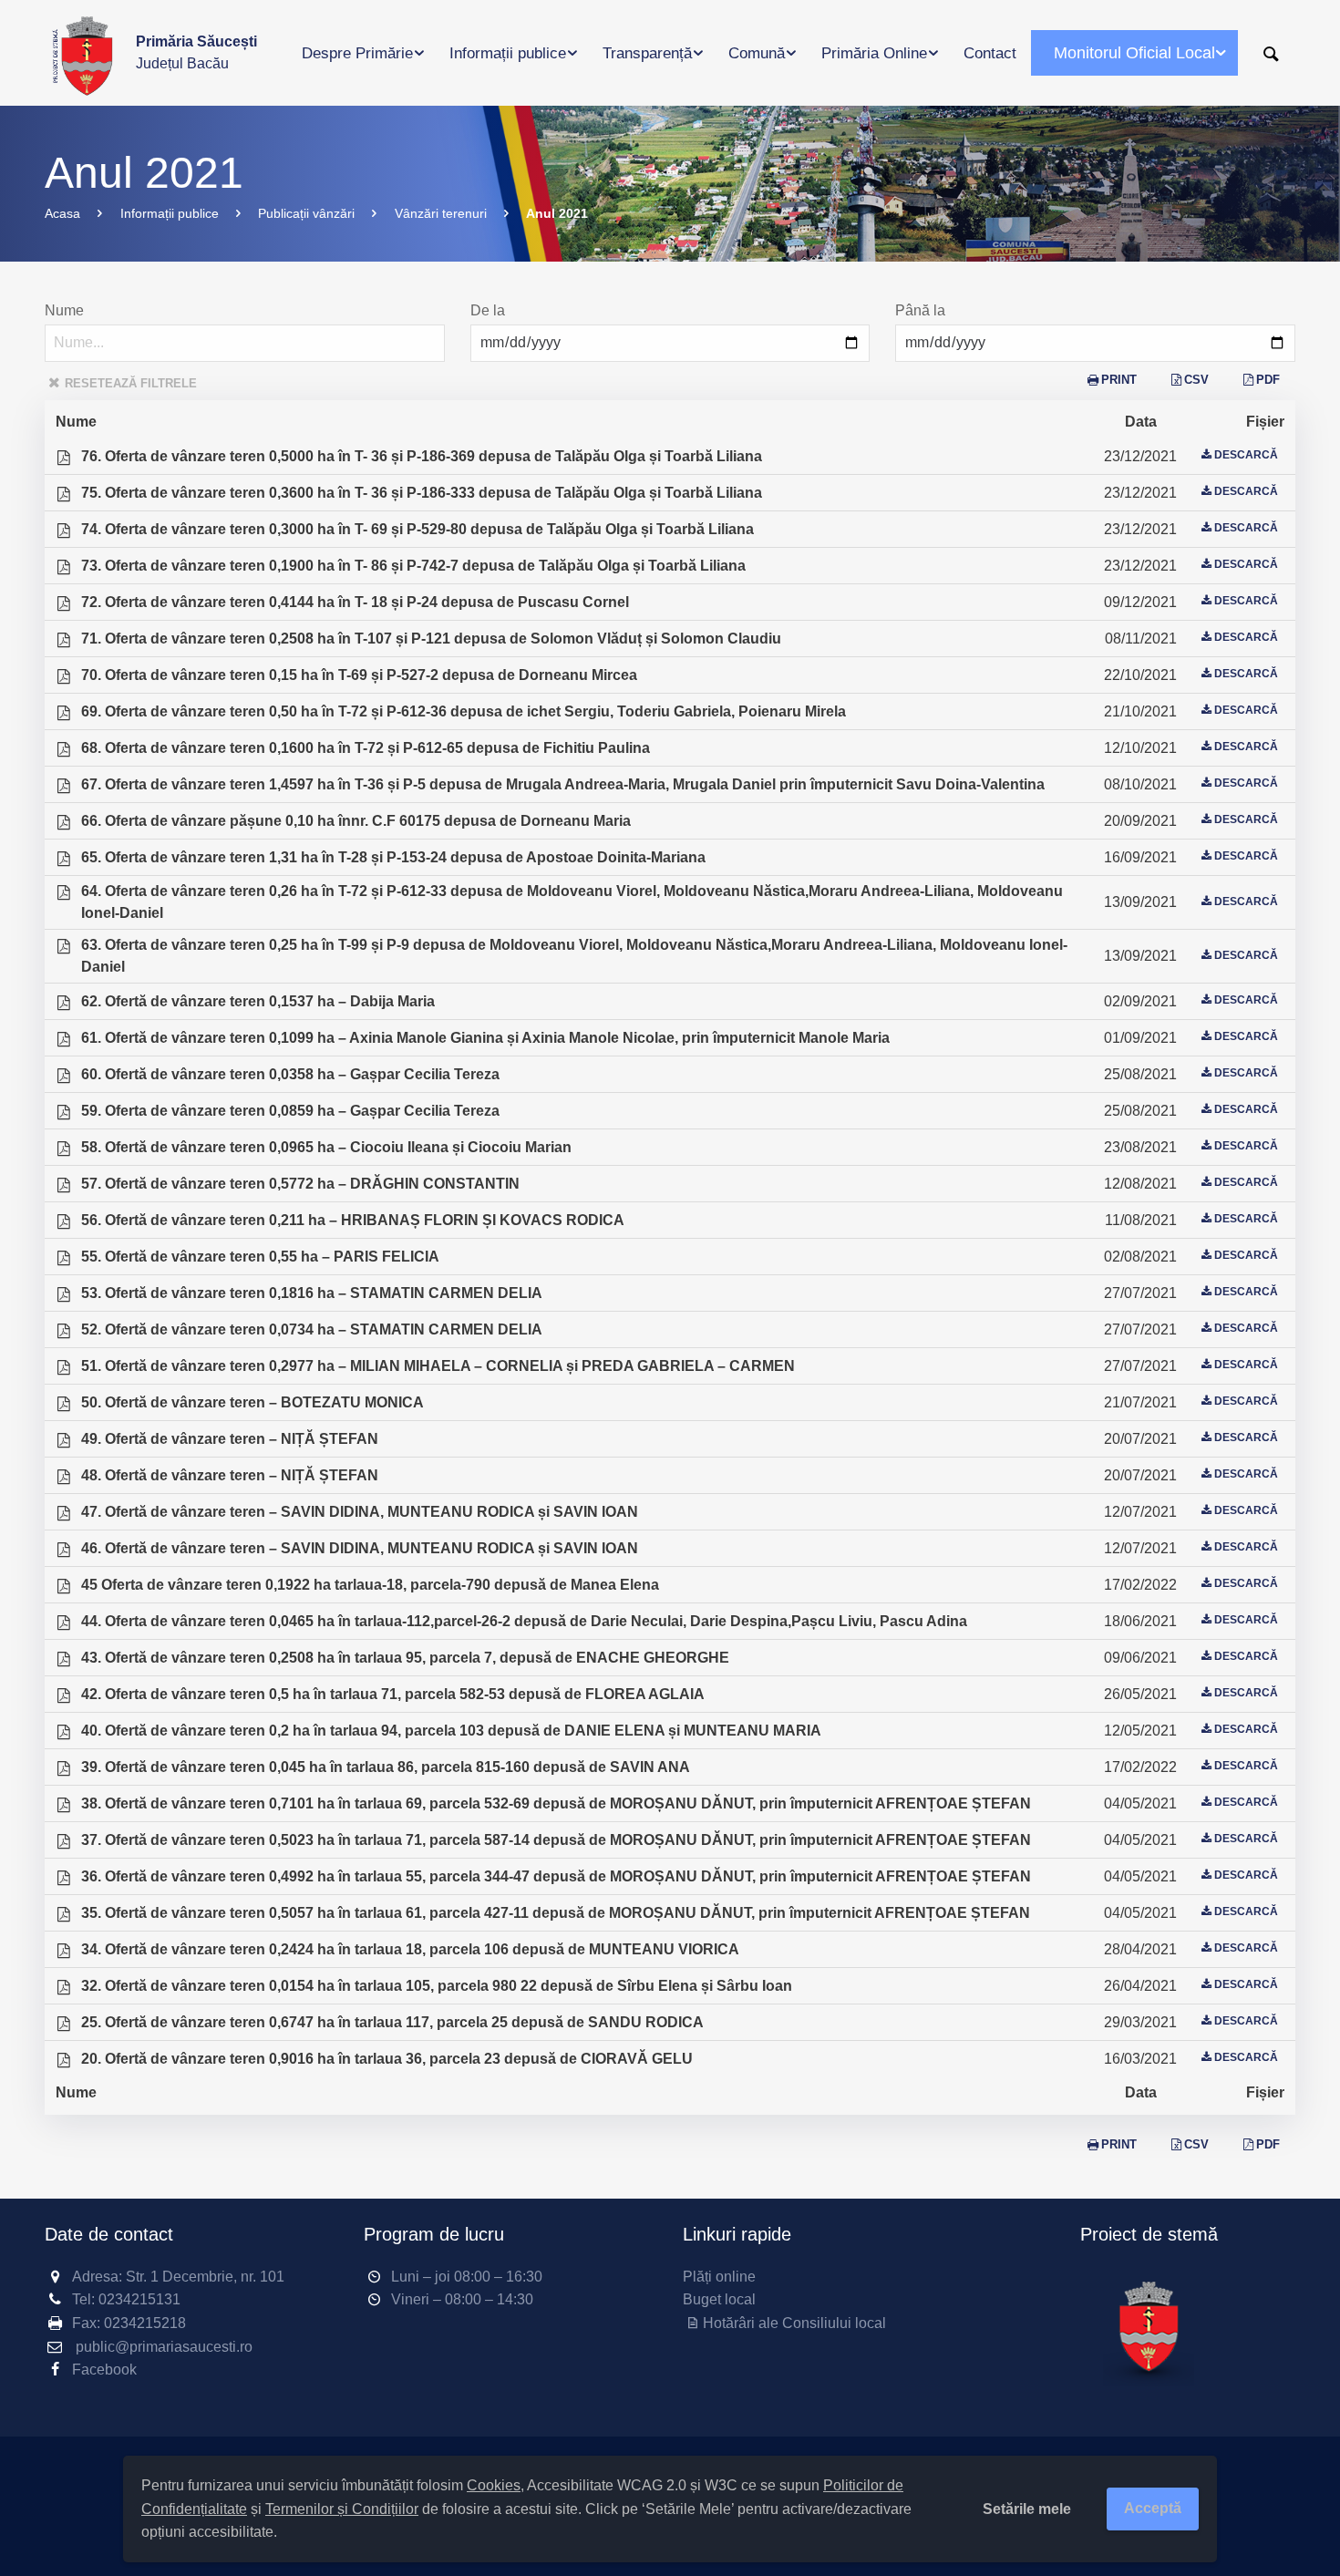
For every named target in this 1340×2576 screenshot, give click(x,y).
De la (488, 310)
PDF (1268, 380)
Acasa (62, 213)
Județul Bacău (196, 52)
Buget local (719, 2299)
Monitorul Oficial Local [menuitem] (1134, 53)
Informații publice (170, 213)
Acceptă (1153, 2508)
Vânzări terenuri (441, 213)
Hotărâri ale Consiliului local (794, 2323)
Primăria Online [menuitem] (874, 53)
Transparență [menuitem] (647, 53)
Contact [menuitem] (990, 53)
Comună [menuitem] (757, 53)
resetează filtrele (131, 383)
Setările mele (1027, 2509)
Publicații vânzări (306, 213)
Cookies (494, 2485)
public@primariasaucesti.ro (164, 2347)
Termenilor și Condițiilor (342, 2509)
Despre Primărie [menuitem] (357, 53)
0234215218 (145, 2323)
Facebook (104, 2370)
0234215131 (139, 2299)
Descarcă (1246, 455)
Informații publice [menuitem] (508, 53)
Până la (920, 310)
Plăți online (719, 2277)
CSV (1196, 380)
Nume (64, 310)
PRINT (1119, 380)
